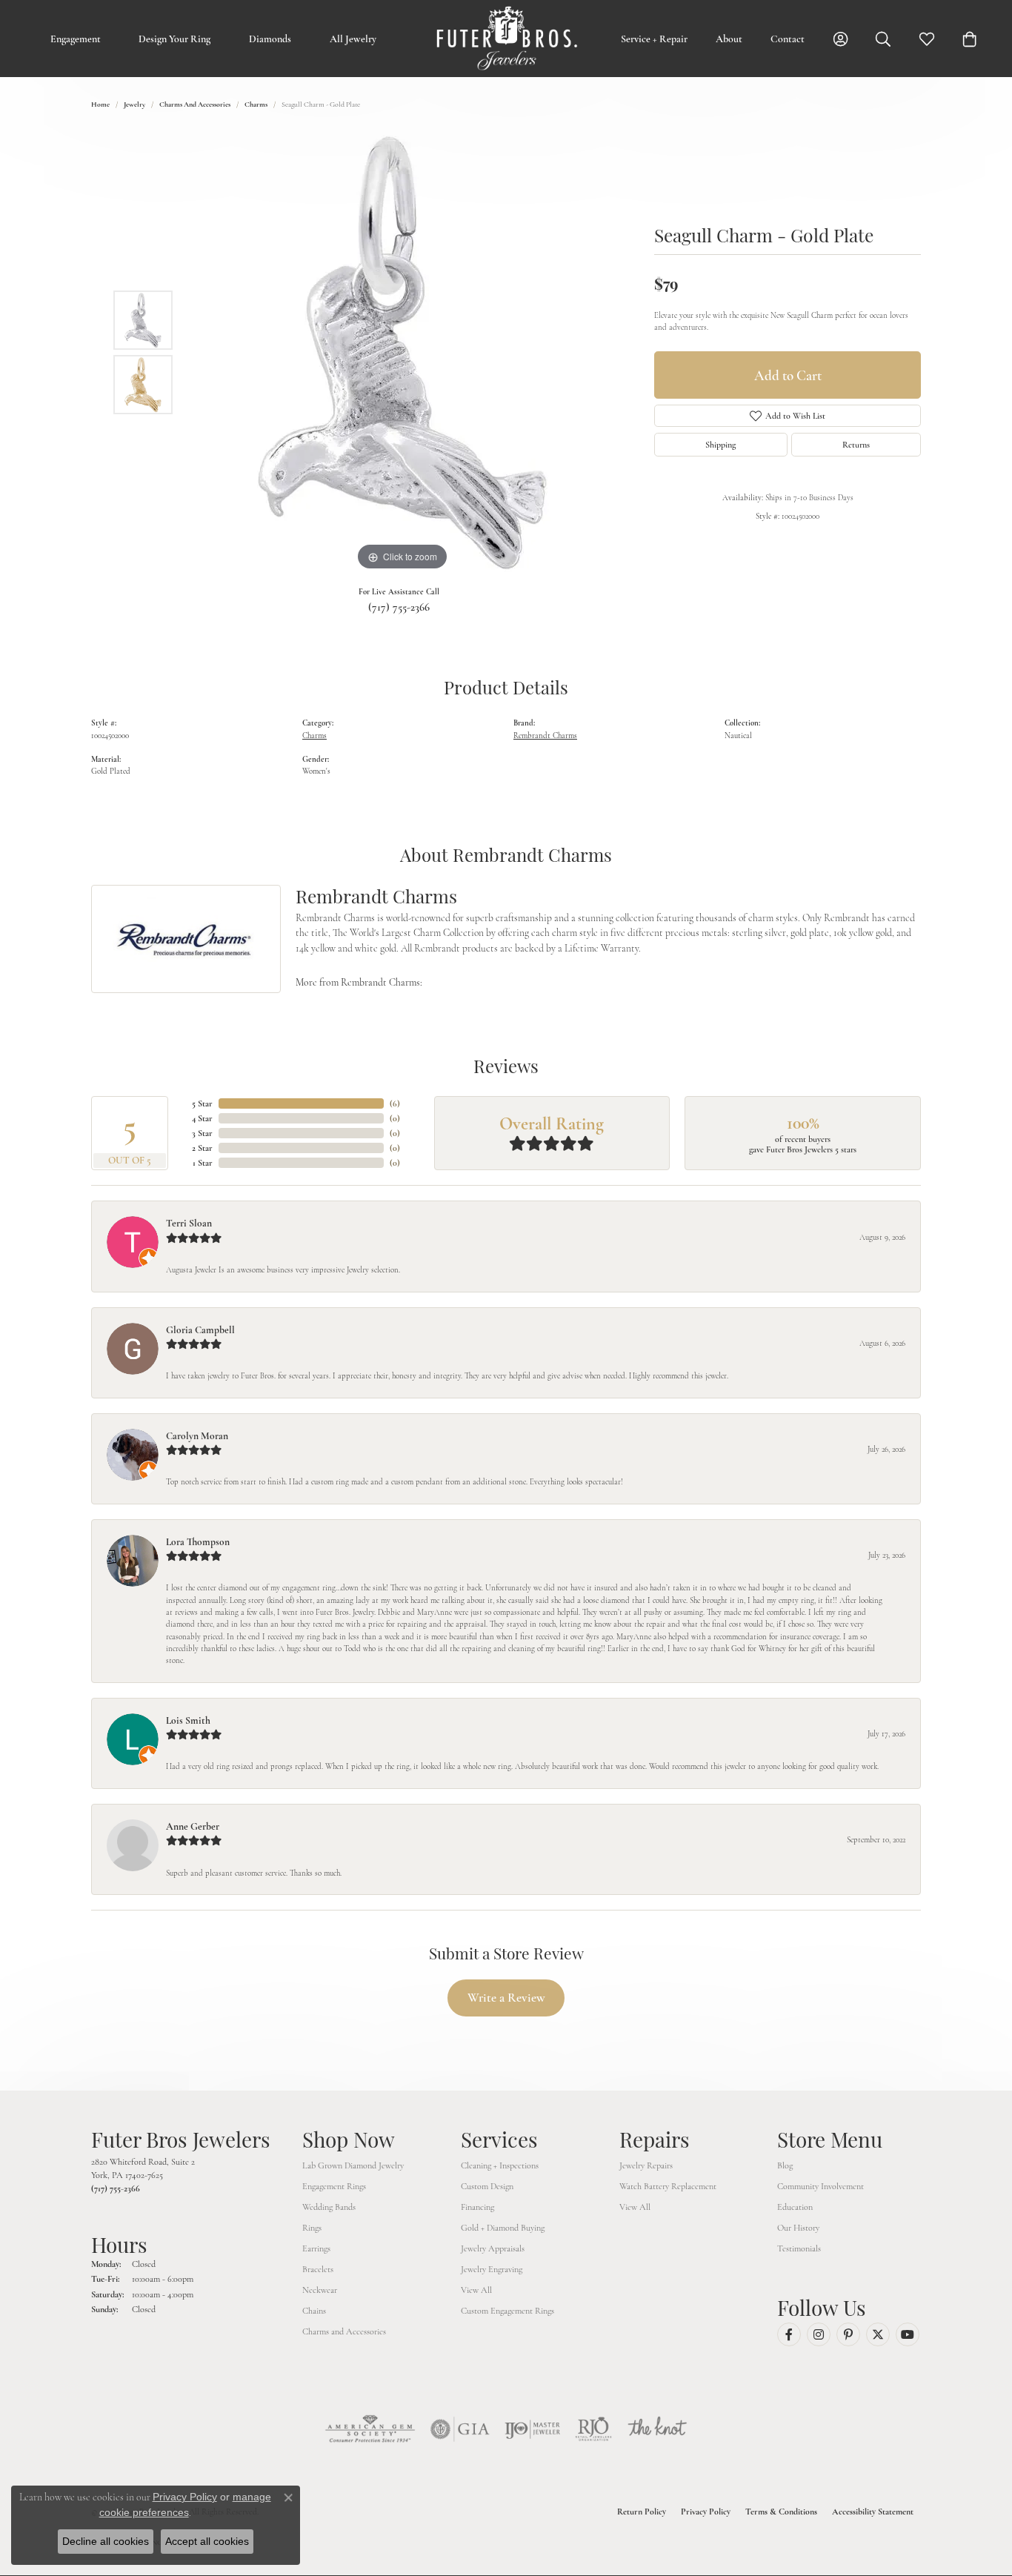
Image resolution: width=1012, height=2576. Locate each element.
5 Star (202, 1103)
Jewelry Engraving (492, 2269)
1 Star (203, 1163)
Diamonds (270, 39)
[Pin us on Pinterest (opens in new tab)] (848, 2334)
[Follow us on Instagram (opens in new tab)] (819, 2334)
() (395, 1103)
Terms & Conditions (781, 2512)
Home (100, 104)
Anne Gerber (193, 1826)
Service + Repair (654, 39)
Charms (256, 104)
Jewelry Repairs (646, 2165)
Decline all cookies (106, 2541)
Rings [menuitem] (312, 2228)
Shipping (720, 445)
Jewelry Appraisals (493, 2248)
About (729, 39)
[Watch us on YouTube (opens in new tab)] (908, 2334)
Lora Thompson (198, 1542)
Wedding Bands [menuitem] (329, 2207)
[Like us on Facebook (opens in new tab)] (789, 2334)
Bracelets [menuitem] (318, 2269)
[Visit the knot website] (657, 2429)
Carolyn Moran (197, 1436)
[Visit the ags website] (370, 2429)
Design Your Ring (174, 39)
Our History (798, 2228)
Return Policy (642, 2512)
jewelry (134, 104)
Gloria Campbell (200, 1330)
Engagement (76, 39)
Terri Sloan (189, 1223)
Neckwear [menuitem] (320, 2290)
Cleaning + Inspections (500, 2165)
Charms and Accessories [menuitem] (344, 2331)
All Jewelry (353, 39)
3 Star (202, 1133)
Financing (477, 2207)
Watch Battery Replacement (668, 2186)
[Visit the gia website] (460, 2429)
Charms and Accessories (195, 104)
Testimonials (799, 2248)
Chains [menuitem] (314, 2311)
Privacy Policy (706, 2512)
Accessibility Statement (873, 2512)
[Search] (883, 39)
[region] (402, 352)
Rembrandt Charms (545, 736)
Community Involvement (820, 2186)
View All (476, 2290)
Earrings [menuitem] (316, 2248)
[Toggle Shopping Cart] (970, 39)
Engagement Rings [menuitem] (334, 2186)
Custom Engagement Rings (507, 2311)
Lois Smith (188, 1720)
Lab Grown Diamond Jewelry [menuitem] (353, 2165)
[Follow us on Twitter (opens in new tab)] (878, 2334)
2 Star (202, 1148)
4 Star (202, 1118)
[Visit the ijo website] (532, 2429)
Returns (856, 445)
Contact (788, 39)
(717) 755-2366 (399, 607)
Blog (785, 2165)
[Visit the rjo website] (593, 2429)
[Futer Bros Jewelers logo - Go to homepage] (506, 39)
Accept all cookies (207, 2541)
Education (795, 2207)
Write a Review (506, 1998)
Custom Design (487, 2186)
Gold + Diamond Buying (503, 2228)
